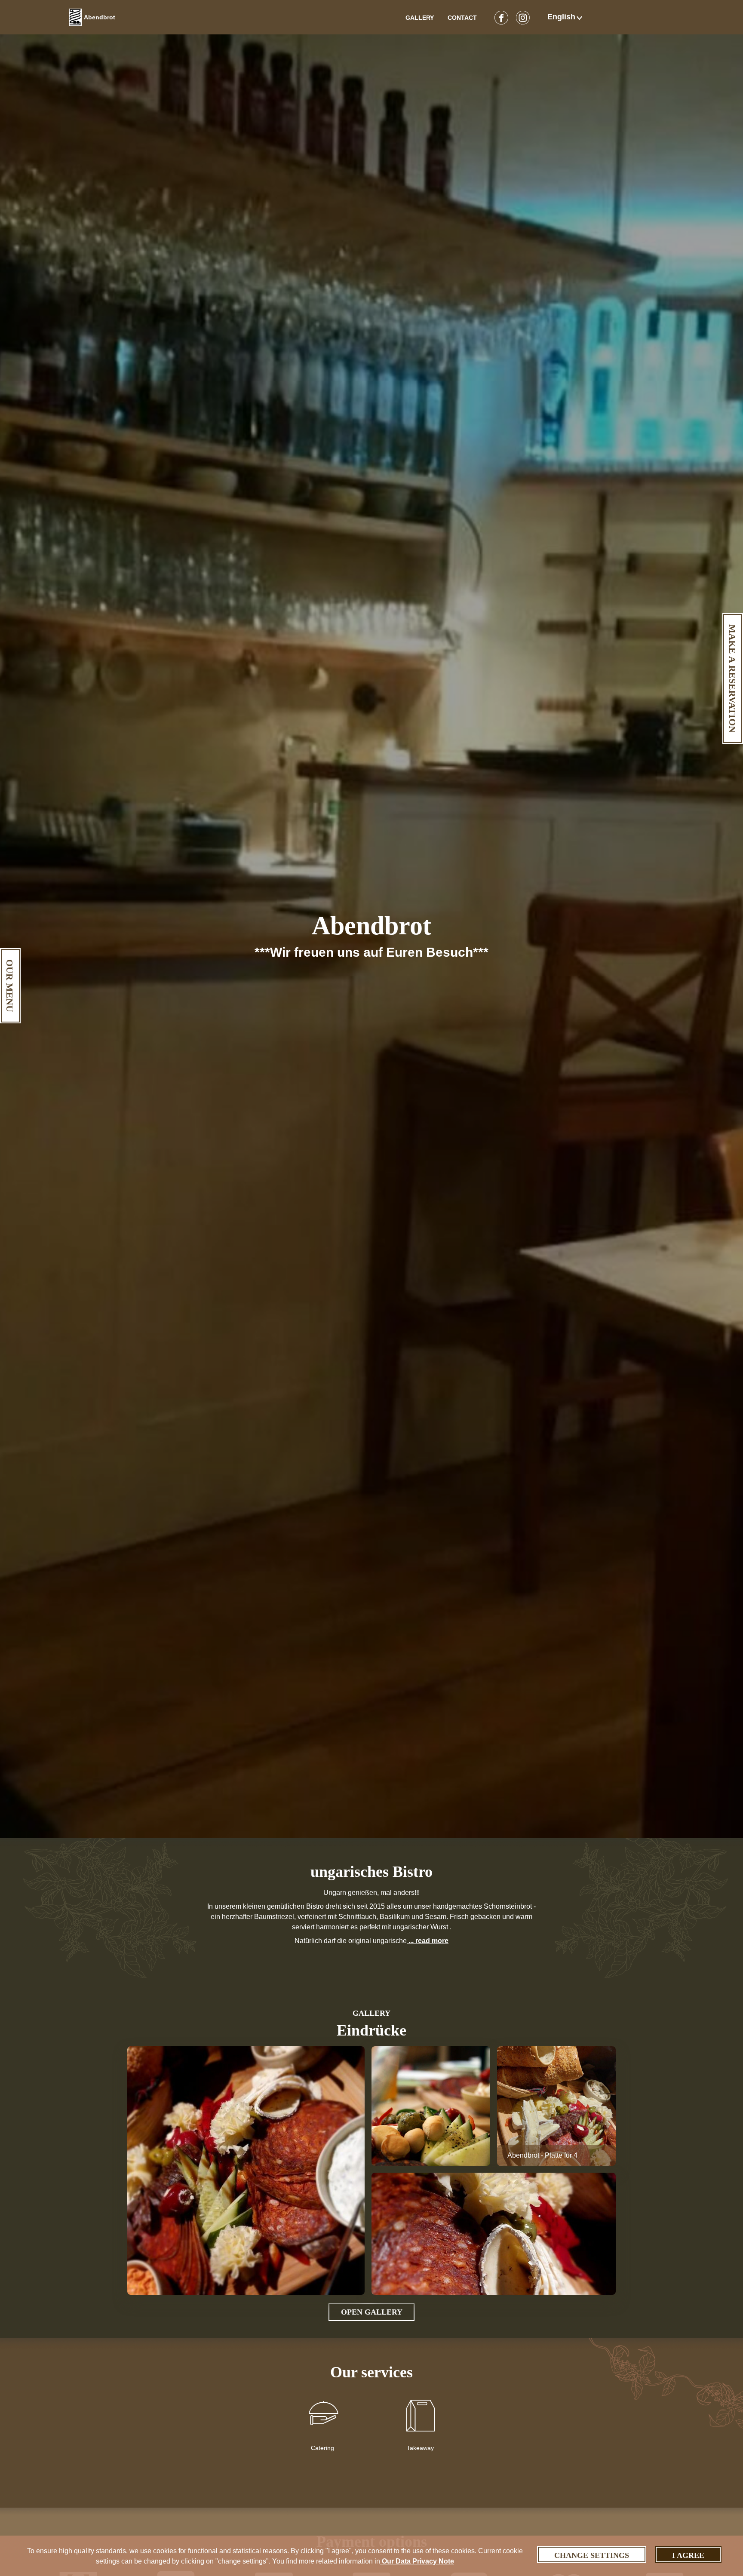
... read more (428, 1941)
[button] (566, 17)
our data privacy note (417, 2561)
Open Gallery (372, 2312)
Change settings (592, 2555)
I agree (688, 2555)
